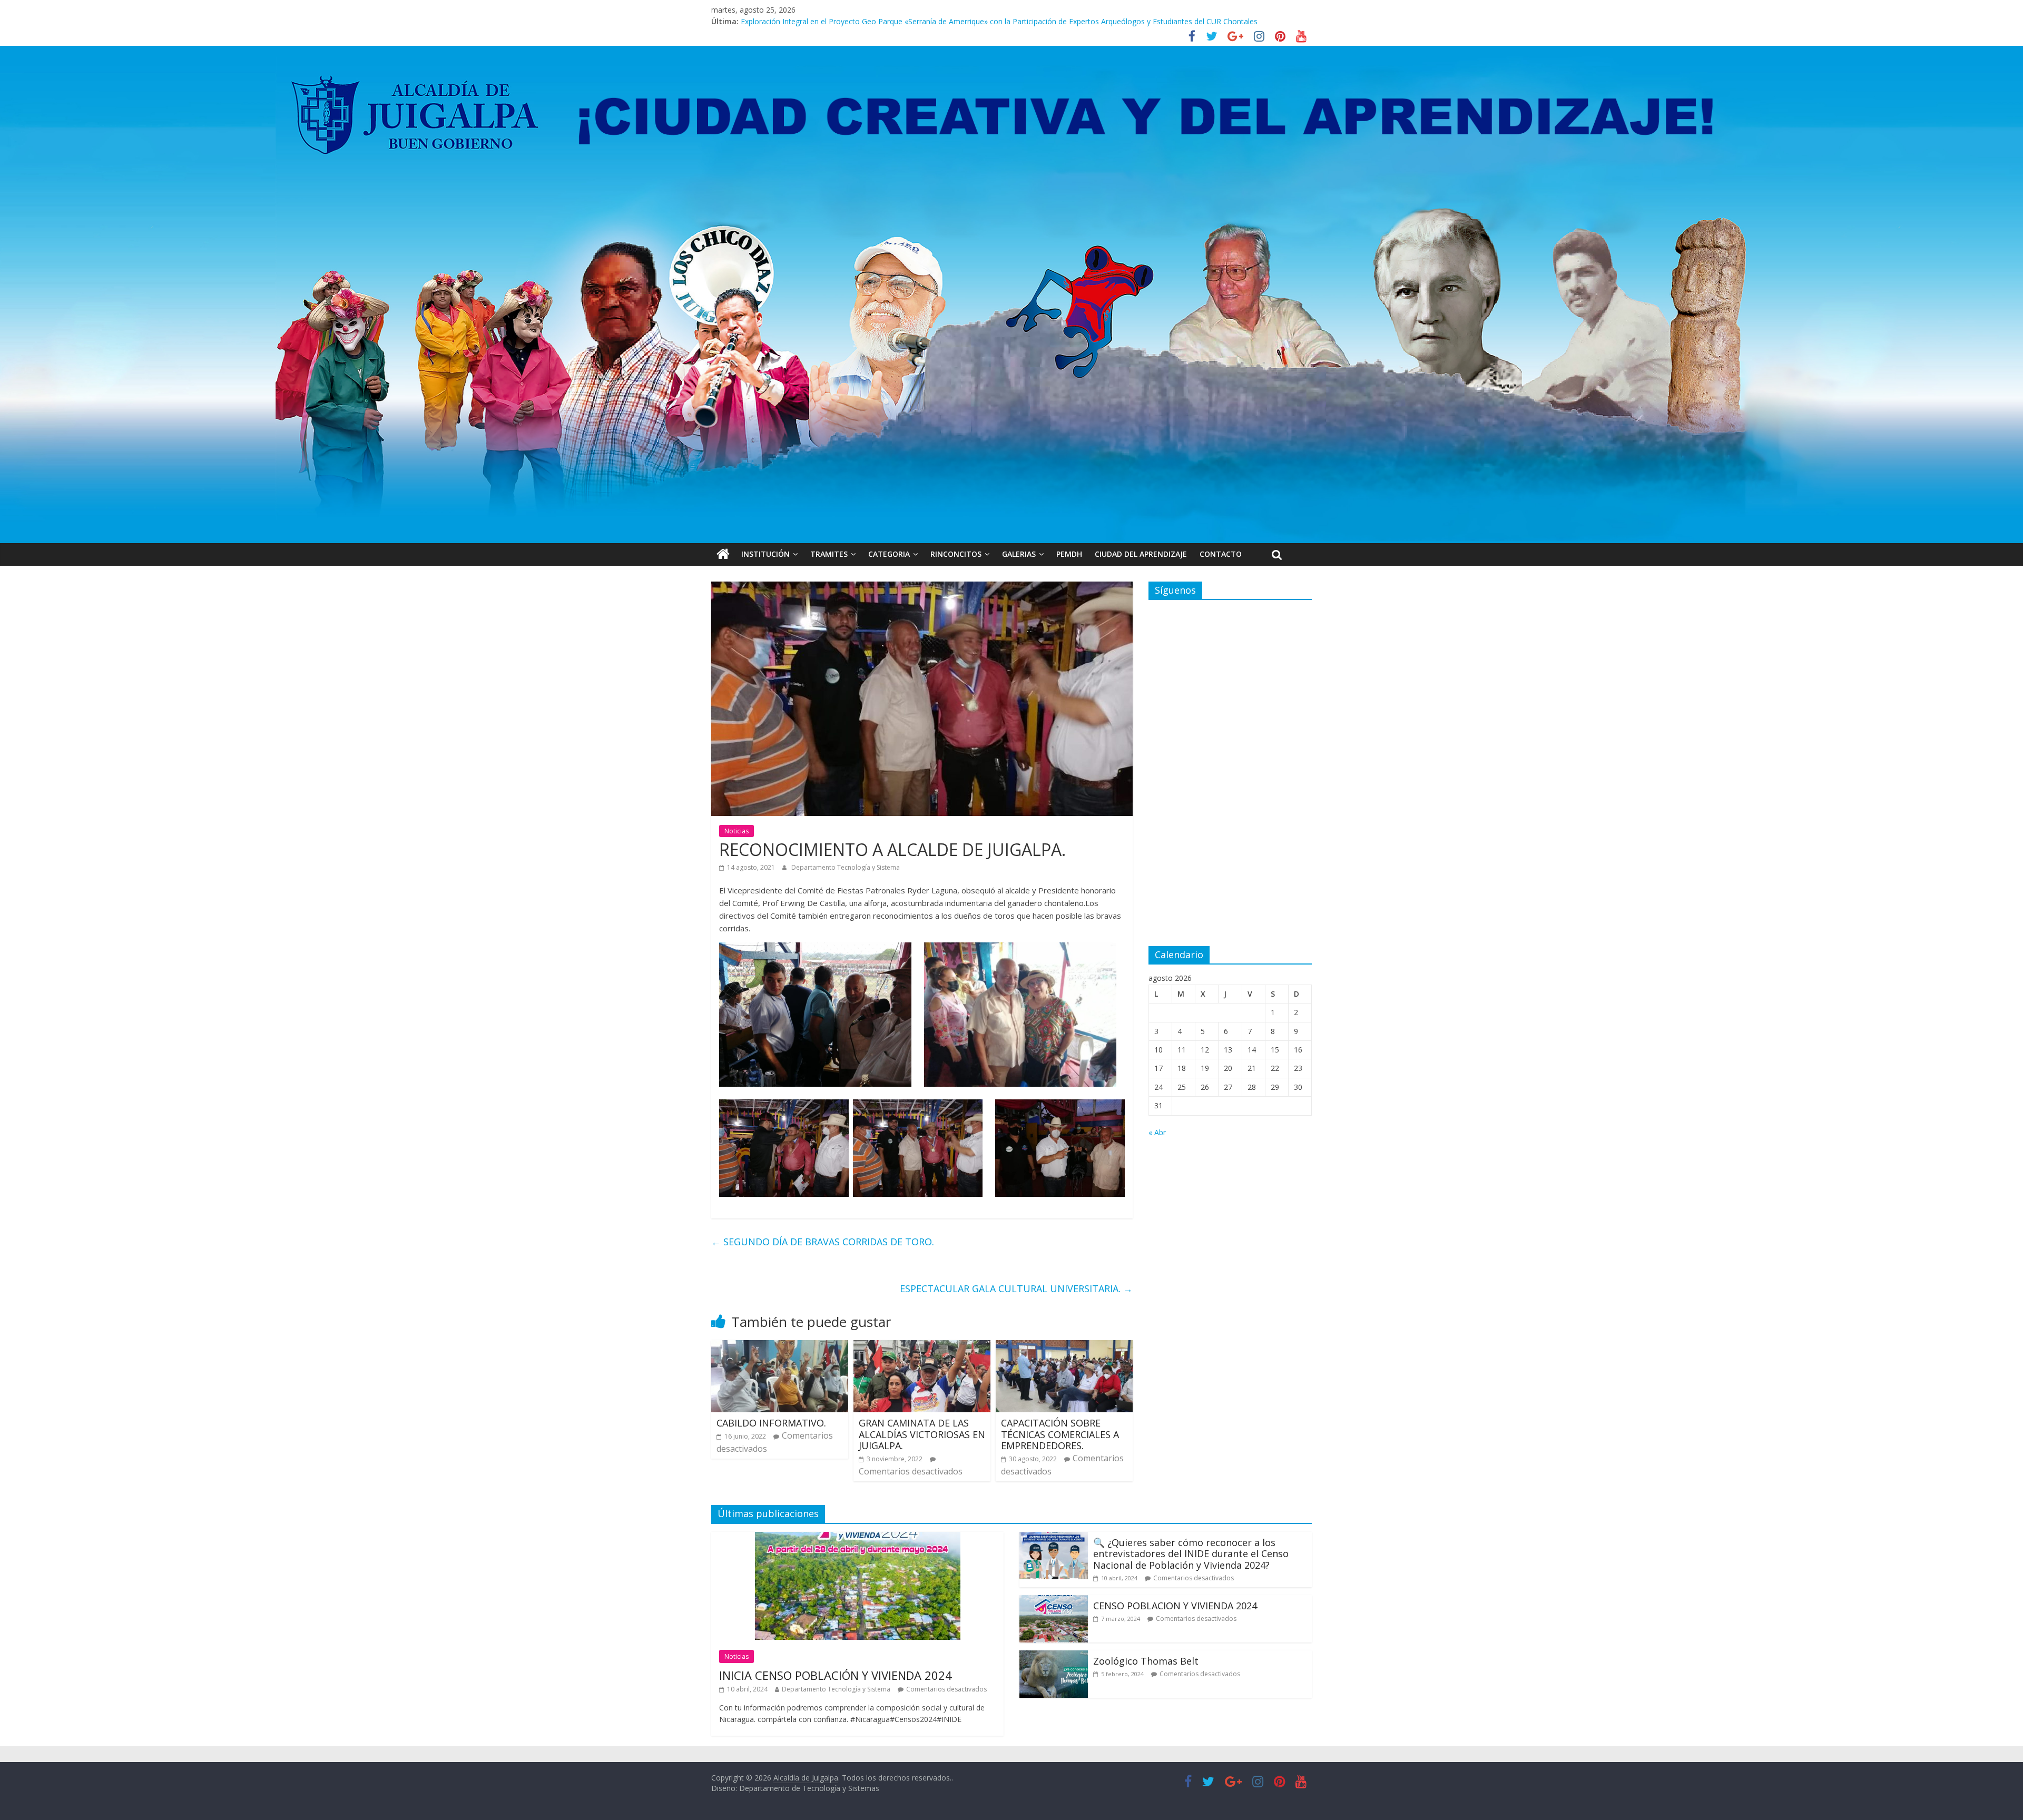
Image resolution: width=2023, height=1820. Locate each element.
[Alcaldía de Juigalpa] (723, 554)
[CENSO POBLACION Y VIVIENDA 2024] (1054, 1601)
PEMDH (1069, 554)
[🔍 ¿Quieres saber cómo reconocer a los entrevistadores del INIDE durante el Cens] (1054, 1538)
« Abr (1157, 1132)
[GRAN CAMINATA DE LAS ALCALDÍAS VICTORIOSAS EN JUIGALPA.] (922, 1346)
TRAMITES (829, 554)
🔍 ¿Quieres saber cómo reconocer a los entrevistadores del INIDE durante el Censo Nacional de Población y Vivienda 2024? (1191, 1554)
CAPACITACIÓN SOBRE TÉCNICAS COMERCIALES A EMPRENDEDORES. (1060, 1434)
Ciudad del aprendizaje (1141, 554)
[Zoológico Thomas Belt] (1054, 1657)
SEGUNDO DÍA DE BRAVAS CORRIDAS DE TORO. (823, 1242)
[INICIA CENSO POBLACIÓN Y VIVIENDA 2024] (858, 1538)
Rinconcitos (956, 554)
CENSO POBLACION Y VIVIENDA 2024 (1175, 1606)
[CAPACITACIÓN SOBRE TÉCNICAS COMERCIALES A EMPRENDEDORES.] (1064, 1346)
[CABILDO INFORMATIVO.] (780, 1346)
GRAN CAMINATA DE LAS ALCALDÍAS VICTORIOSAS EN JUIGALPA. (922, 1434)
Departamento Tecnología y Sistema (846, 867)
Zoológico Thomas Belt (781, 21)
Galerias (1019, 554)
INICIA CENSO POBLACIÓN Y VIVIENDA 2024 (836, 1675)
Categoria (889, 554)
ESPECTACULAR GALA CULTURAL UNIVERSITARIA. (1016, 1288)
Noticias (736, 831)
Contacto (1221, 554)
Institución (765, 554)
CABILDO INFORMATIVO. (771, 1423)
